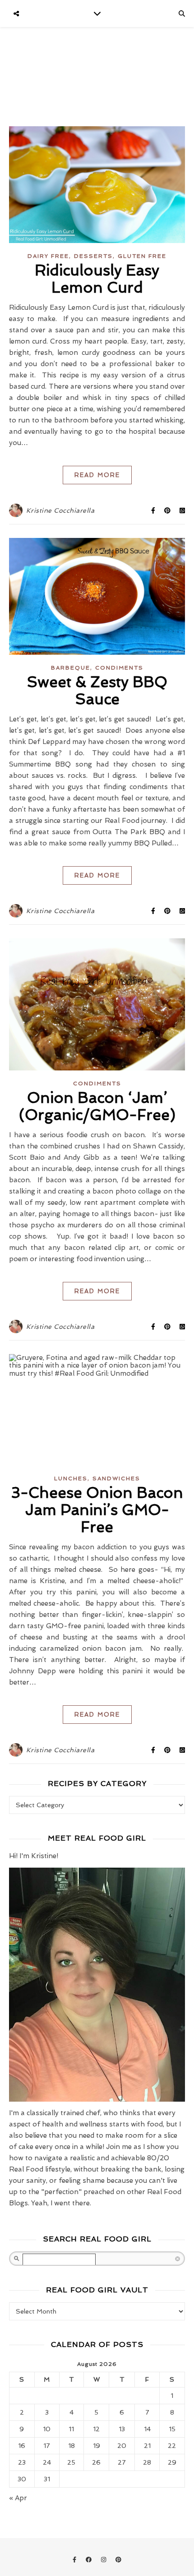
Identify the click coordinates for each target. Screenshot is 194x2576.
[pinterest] (118, 2560)
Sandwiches (116, 1479)
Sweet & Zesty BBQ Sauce (97, 691)
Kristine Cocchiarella (60, 510)
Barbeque (71, 668)
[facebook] (90, 2560)
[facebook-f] (75, 2560)
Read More (97, 475)
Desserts (93, 256)
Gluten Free (142, 256)
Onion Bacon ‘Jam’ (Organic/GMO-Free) (97, 1106)
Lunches (71, 1479)
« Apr (18, 2498)
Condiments (119, 668)
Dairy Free (48, 256)
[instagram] (104, 2560)
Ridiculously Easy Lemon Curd (97, 279)
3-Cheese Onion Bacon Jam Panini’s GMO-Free (97, 1510)
